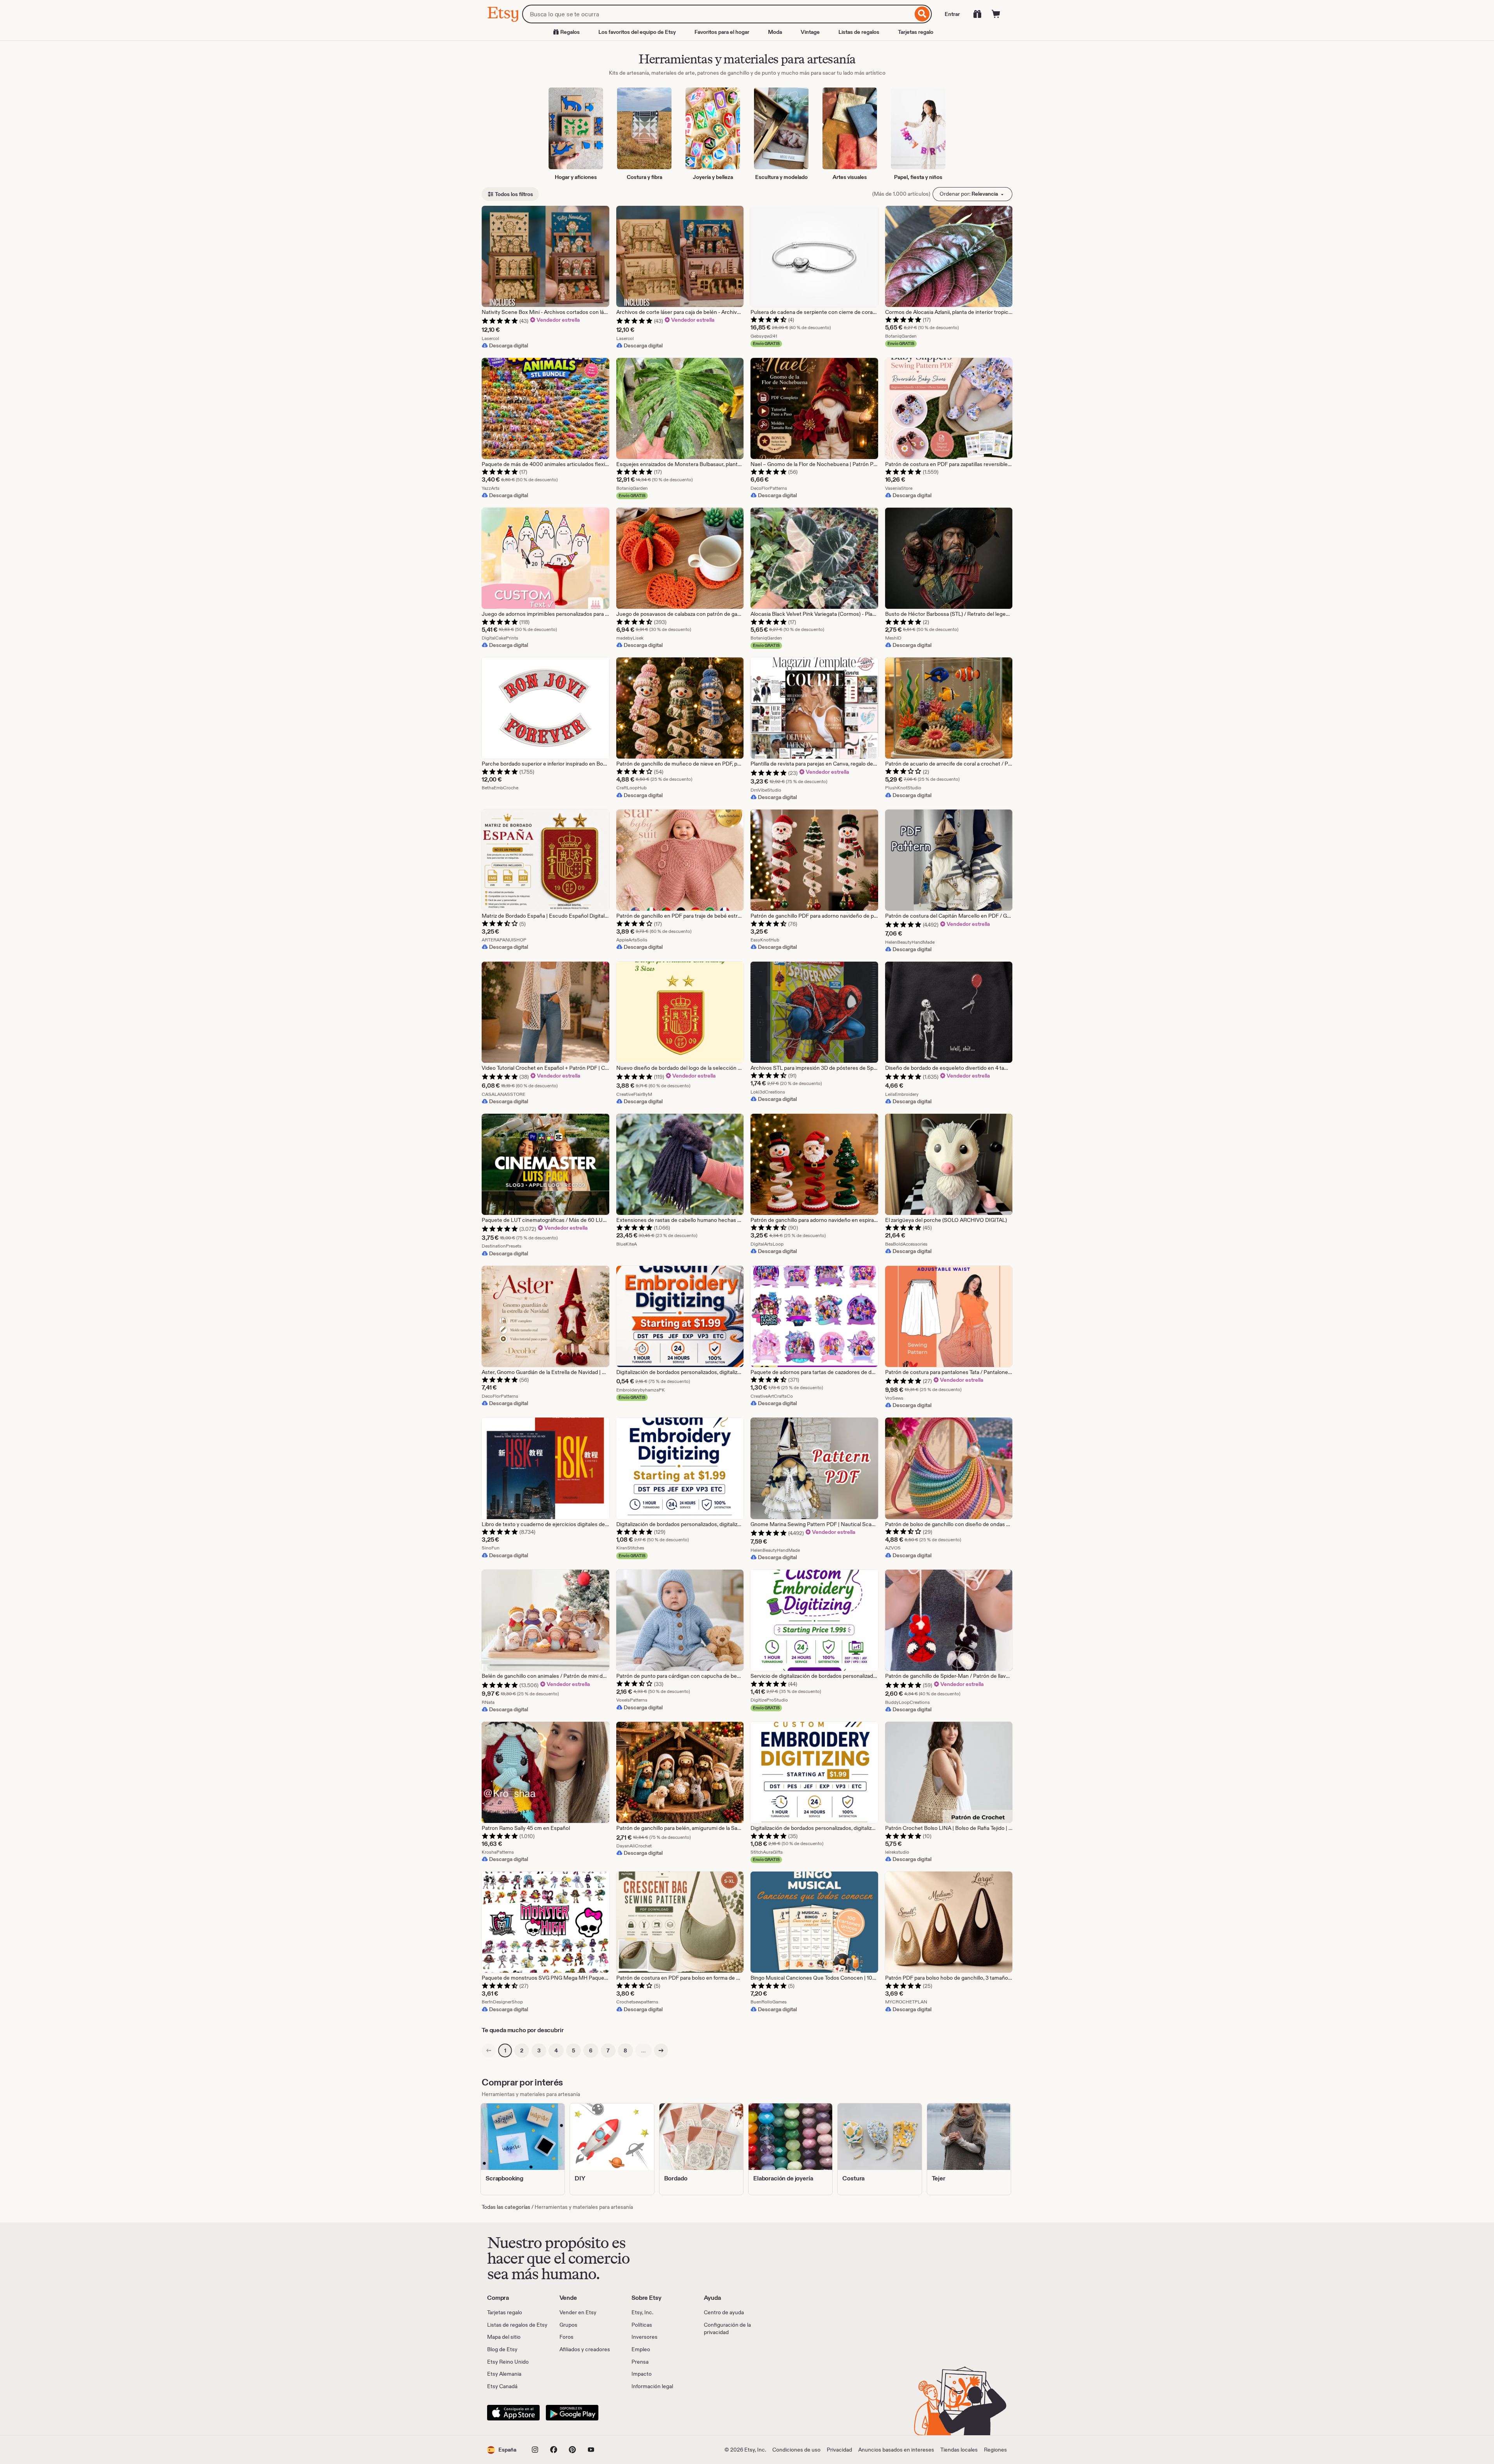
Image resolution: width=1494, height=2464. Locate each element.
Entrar (952, 14)
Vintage (810, 32)
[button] (502, 2450)
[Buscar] (922, 14)
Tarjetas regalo (916, 32)
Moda (775, 32)
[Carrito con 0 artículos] (996, 14)
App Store (513, 2413)
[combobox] (717, 14)
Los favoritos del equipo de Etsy (637, 32)
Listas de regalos (859, 32)
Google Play (572, 2413)
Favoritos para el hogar (722, 32)
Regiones (995, 2450)
